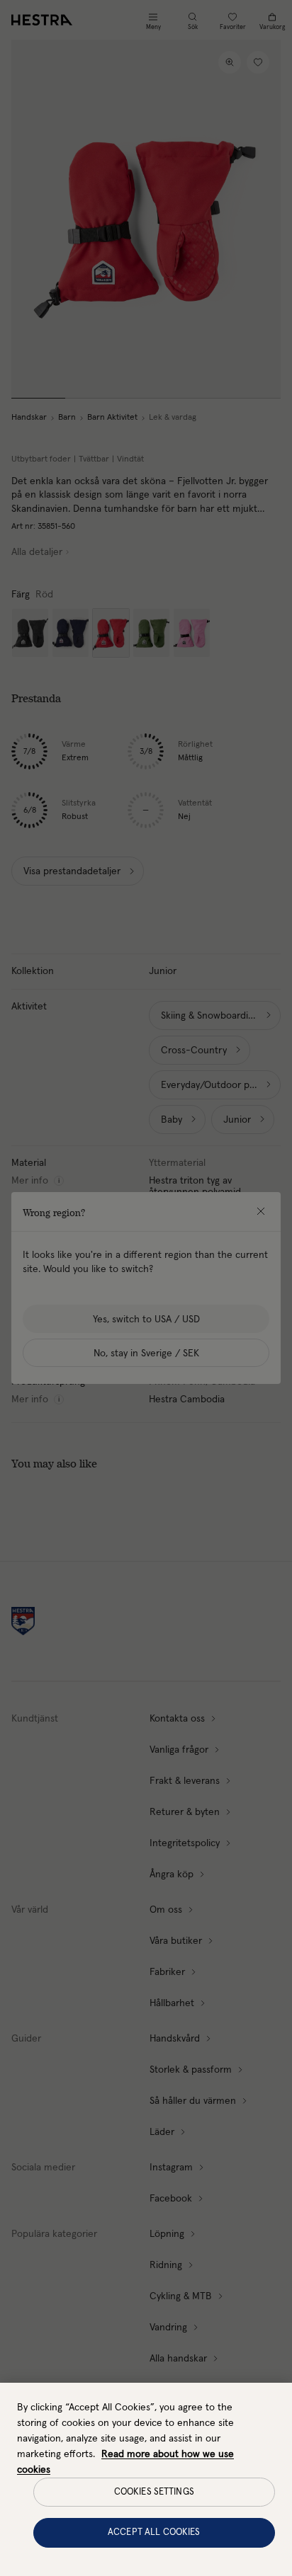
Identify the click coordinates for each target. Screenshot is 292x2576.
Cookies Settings (154, 2492)
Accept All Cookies (154, 2532)
